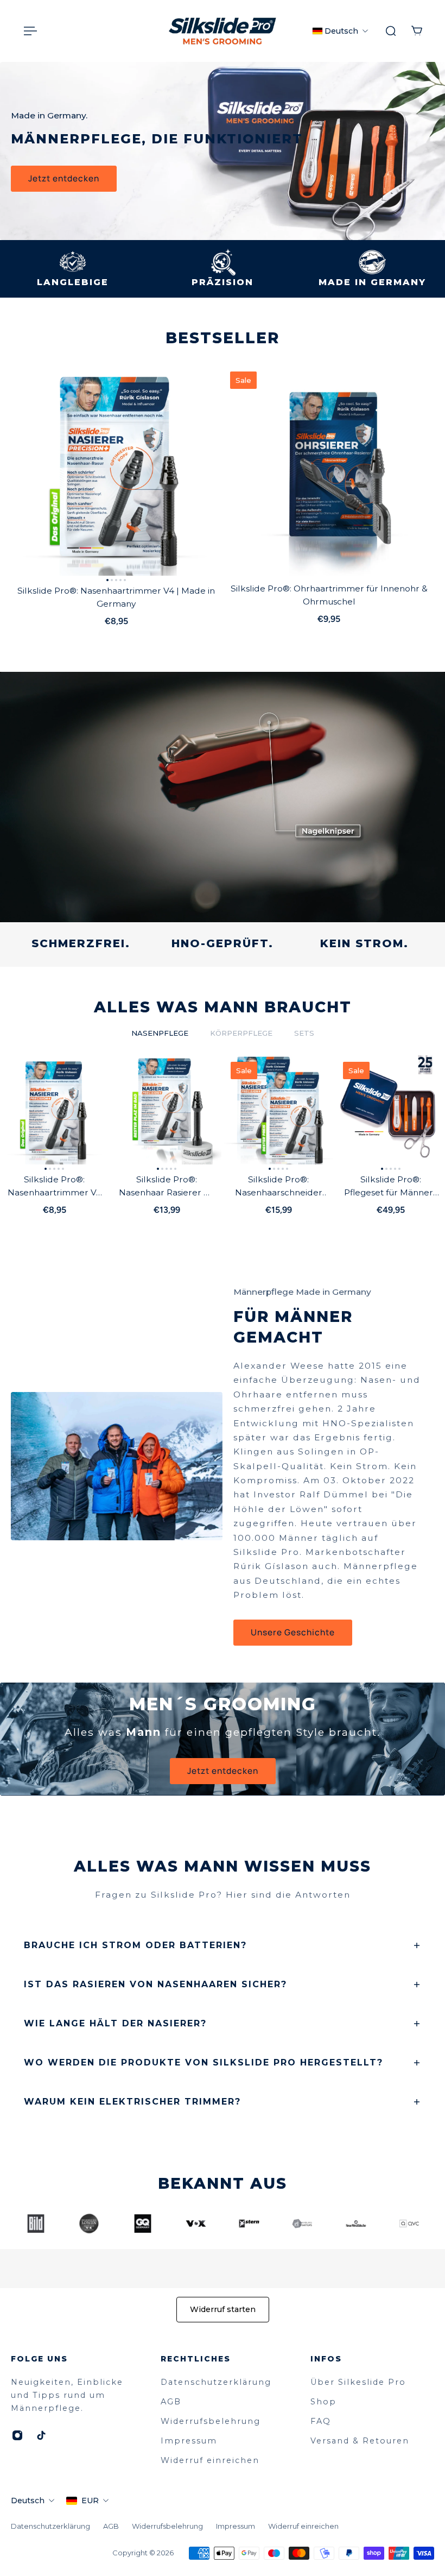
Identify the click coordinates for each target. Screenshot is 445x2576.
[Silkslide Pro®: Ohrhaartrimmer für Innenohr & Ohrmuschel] (329, 470)
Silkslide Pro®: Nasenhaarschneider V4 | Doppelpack (279, 1187)
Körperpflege (241, 1033)
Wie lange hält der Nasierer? (115, 2023)
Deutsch (28, 2501)
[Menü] (28, 31)
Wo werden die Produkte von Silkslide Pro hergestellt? (204, 2062)
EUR (90, 2501)
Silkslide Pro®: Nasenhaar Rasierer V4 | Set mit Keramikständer (167, 1187)
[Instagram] (17, 2435)
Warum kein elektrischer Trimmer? (132, 2102)
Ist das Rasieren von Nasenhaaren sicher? (155, 1984)
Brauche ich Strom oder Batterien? (135, 1945)
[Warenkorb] (417, 31)
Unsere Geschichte (293, 1632)
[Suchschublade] (391, 31)
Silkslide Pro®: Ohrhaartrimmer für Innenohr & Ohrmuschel (329, 595)
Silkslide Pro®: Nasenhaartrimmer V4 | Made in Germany (116, 597)
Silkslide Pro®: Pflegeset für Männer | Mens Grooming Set (390, 1187)
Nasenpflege (160, 1033)
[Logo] (223, 31)
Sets (304, 1033)
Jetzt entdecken (64, 178)
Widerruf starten (223, 2309)
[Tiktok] (41, 2435)
